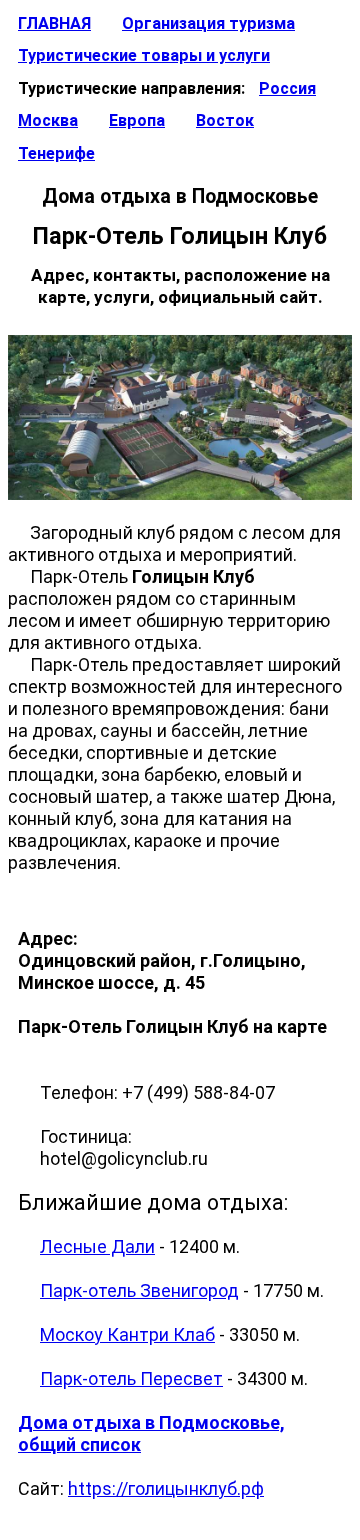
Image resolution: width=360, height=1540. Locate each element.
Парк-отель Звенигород (139, 1290)
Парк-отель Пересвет (131, 1378)
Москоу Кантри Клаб (127, 1334)
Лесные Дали (97, 1246)
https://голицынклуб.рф (166, 1488)
